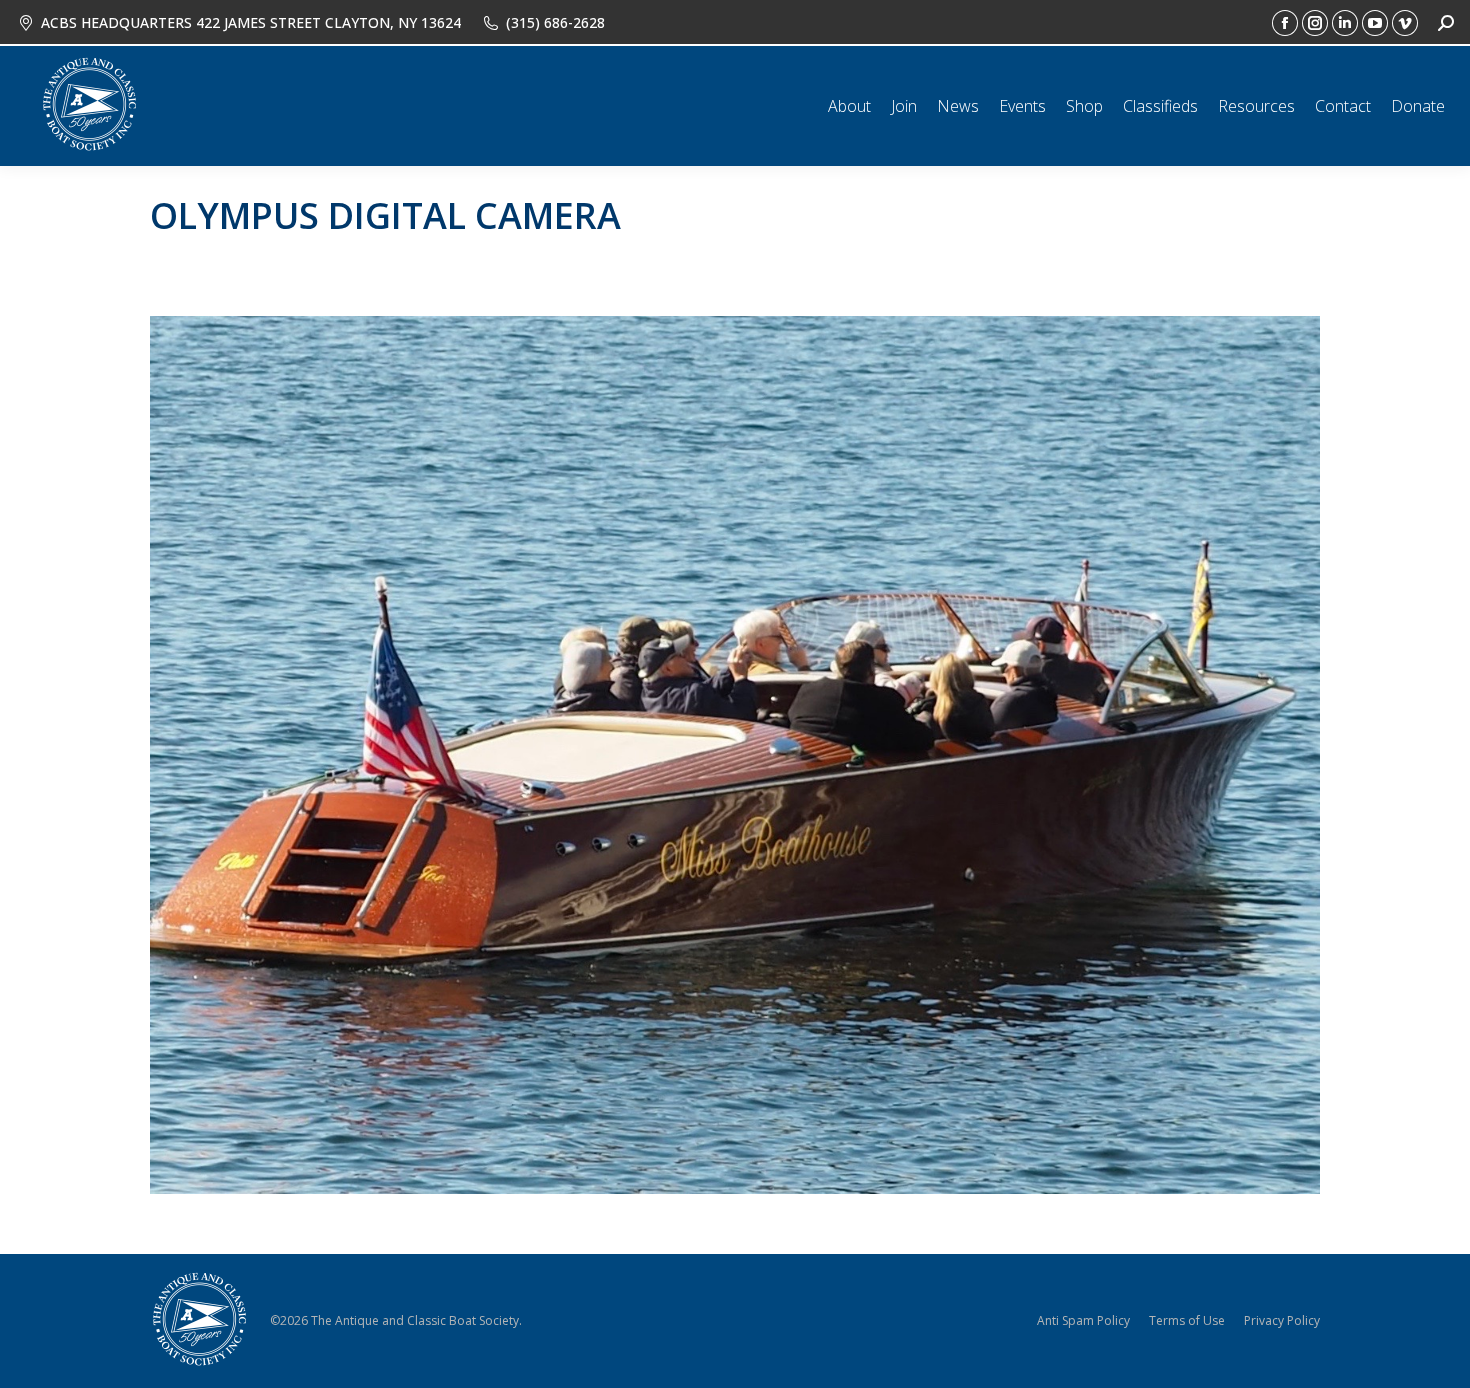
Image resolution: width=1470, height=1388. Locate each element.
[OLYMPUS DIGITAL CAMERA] (735, 755)
